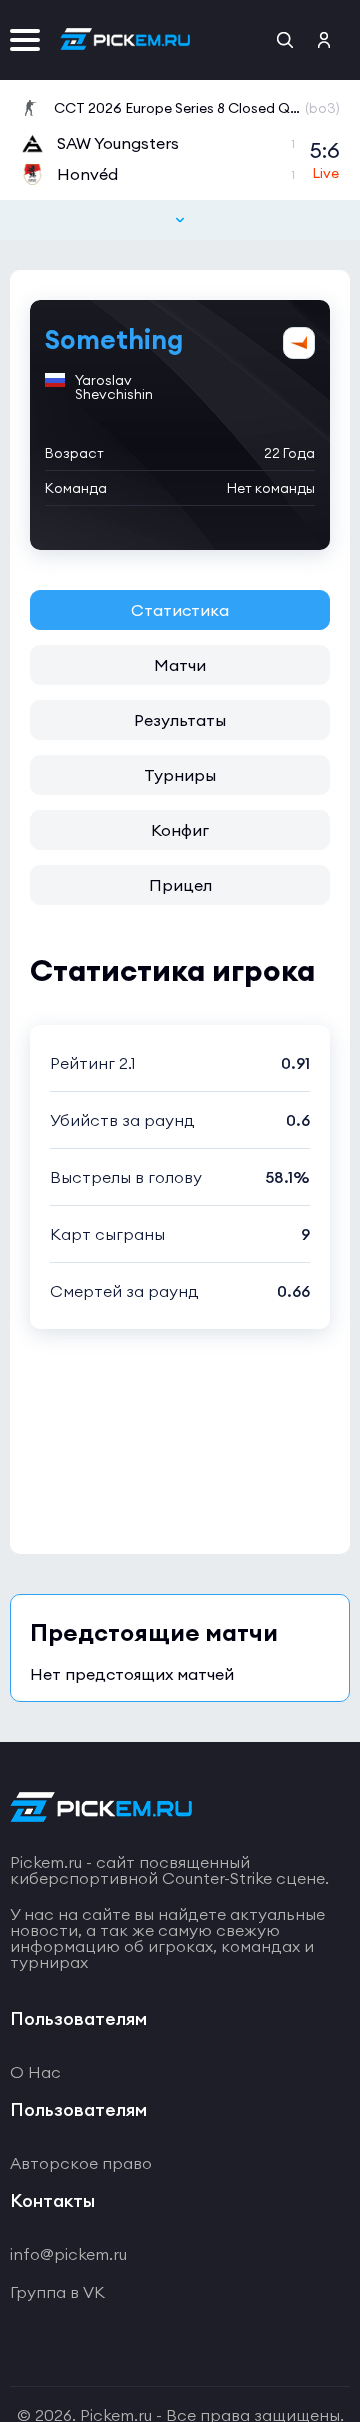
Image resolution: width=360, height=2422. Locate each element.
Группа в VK (57, 2292)
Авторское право (81, 2163)
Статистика (180, 610)
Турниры (180, 775)
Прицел (180, 885)
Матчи (180, 665)
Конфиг (180, 830)
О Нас (35, 2072)
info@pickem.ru (68, 2254)
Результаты (180, 720)
